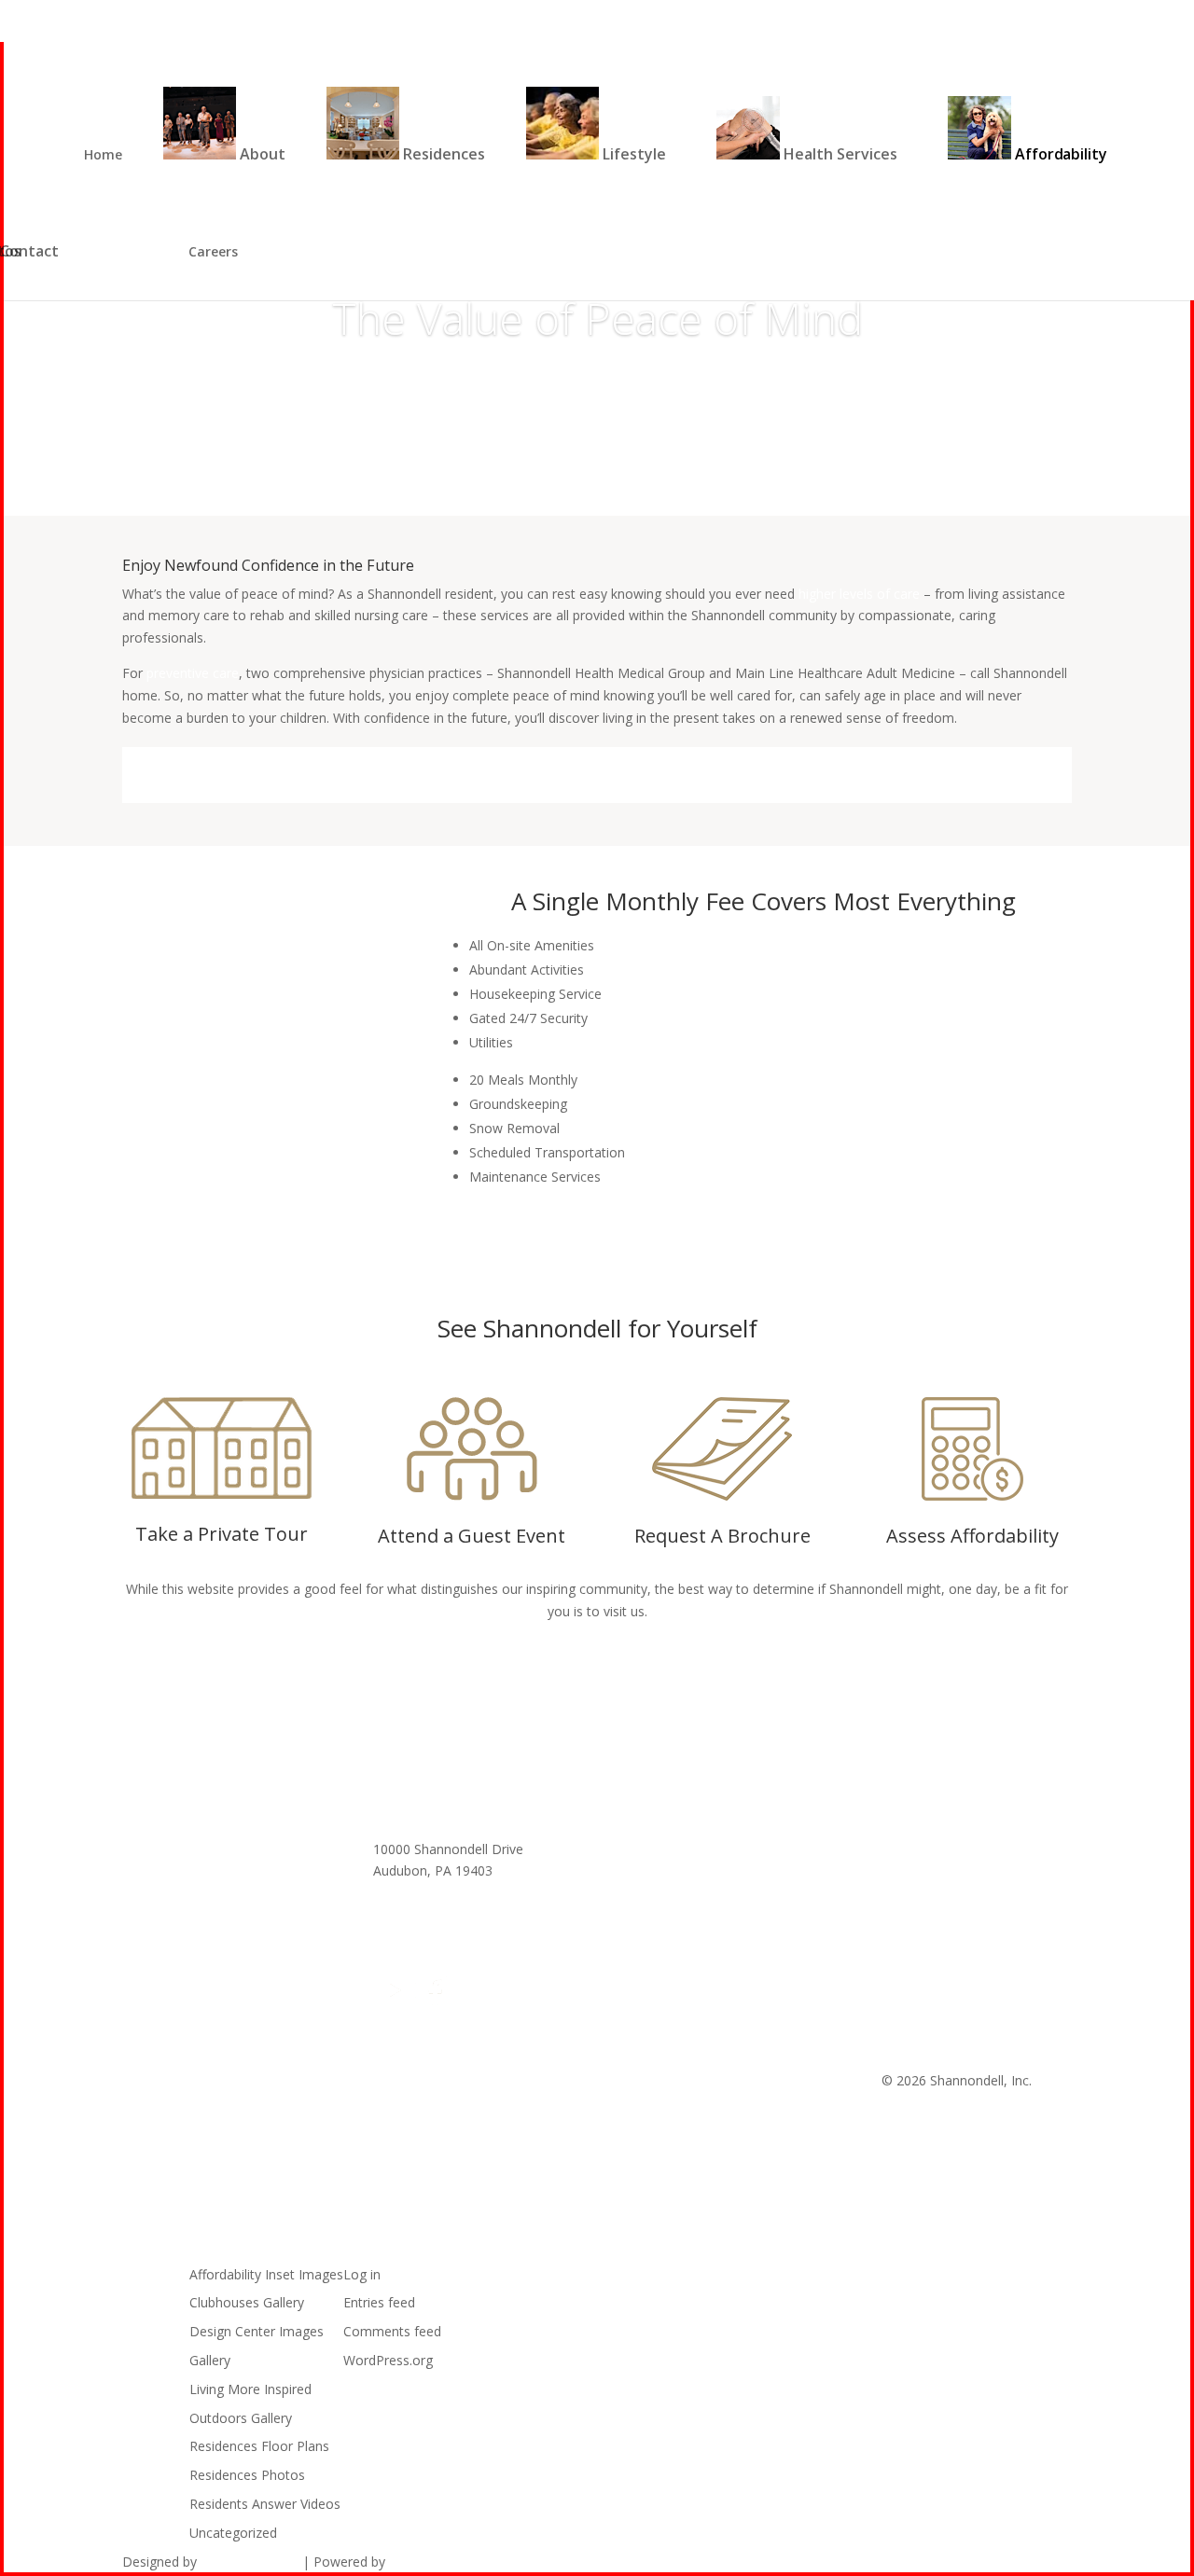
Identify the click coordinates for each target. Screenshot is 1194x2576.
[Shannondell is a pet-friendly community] (465, 2000)
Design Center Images (257, 2331)
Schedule (597, 1672)
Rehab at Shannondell (689, 1915)
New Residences (818, 15)
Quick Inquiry (1108, 15)
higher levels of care (859, 594)
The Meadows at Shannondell (713, 1893)
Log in (362, 2274)
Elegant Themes (250, 2562)
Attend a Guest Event (472, 1536)
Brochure (902, 15)
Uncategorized (233, 2533)
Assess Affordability (972, 1536)
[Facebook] (432, 2000)
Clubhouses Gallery (247, 2302)
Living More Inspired (250, 2389)
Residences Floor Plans (259, 2446)
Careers (213, 253)
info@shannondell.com (442, 1893)
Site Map (650, 1849)
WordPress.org (388, 2360)
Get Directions (666, 1938)
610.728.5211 (413, 1915)
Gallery (210, 2360)
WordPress (422, 2562)
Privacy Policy (664, 1870)
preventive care (193, 673)
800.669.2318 (1021, 15)
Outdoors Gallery (241, 2418)
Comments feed (392, 2331)
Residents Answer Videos (265, 2504)
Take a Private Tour (222, 1534)
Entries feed (379, 2302)
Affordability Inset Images (266, 2274)
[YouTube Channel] (395, 2000)
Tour (956, 15)
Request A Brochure (722, 1536)
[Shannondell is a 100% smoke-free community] (508, 2000)
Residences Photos (247, 2475)
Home (103, 156)
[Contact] (133, 252)
